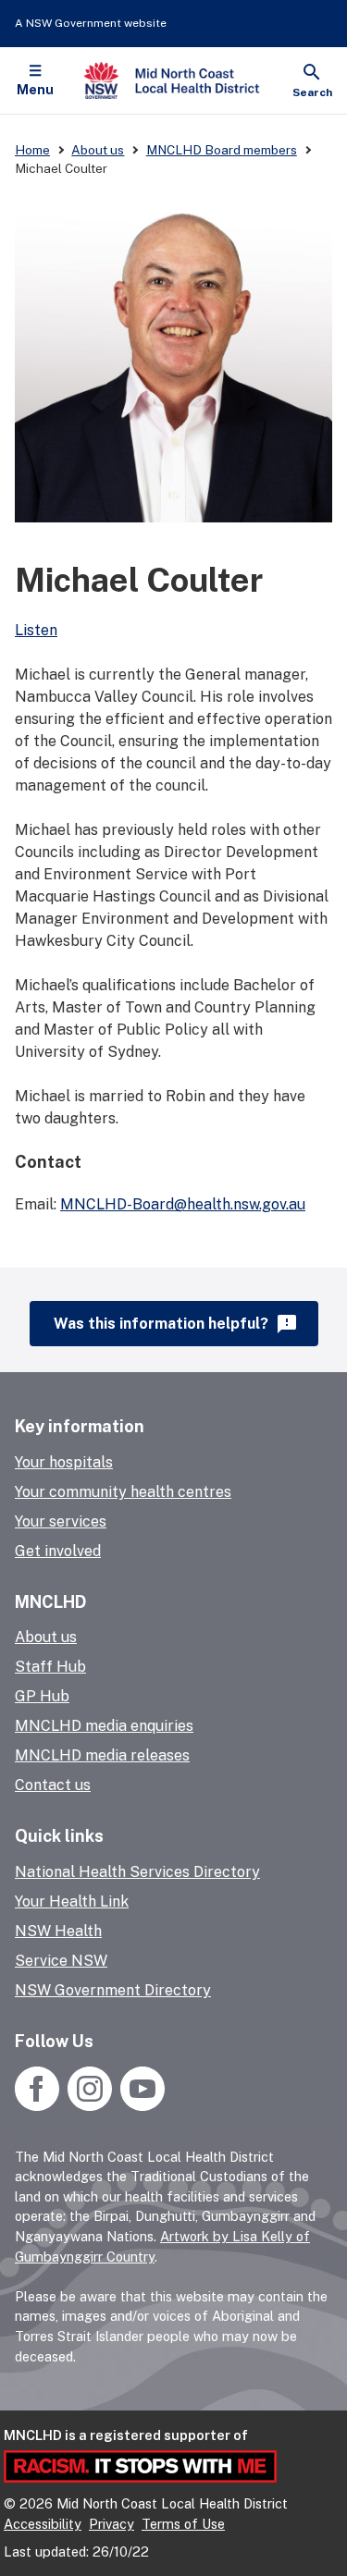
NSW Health (58, 1931)
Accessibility (43, 2524)
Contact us (53, 1785)
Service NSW (61, 1961)
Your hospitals (64, 1462)
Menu (35, 90)
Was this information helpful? (176, 1324)
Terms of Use (183, 2524)
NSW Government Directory (113, 1990)
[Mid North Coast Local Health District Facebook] (39, 2106)
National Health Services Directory (137, 1872)
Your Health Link (72, 1901)
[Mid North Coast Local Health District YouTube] (140, 2106)
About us (46, 1637)
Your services (61, 1521)
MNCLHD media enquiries (104, 1726)
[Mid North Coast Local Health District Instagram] (89, 2106)
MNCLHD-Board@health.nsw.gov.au (183, 1204)
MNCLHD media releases (102, 1755)
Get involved (58, 1551)
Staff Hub (50, 1667)
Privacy (112, 2524)
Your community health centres (123, 1492)
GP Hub (42, 1696)
